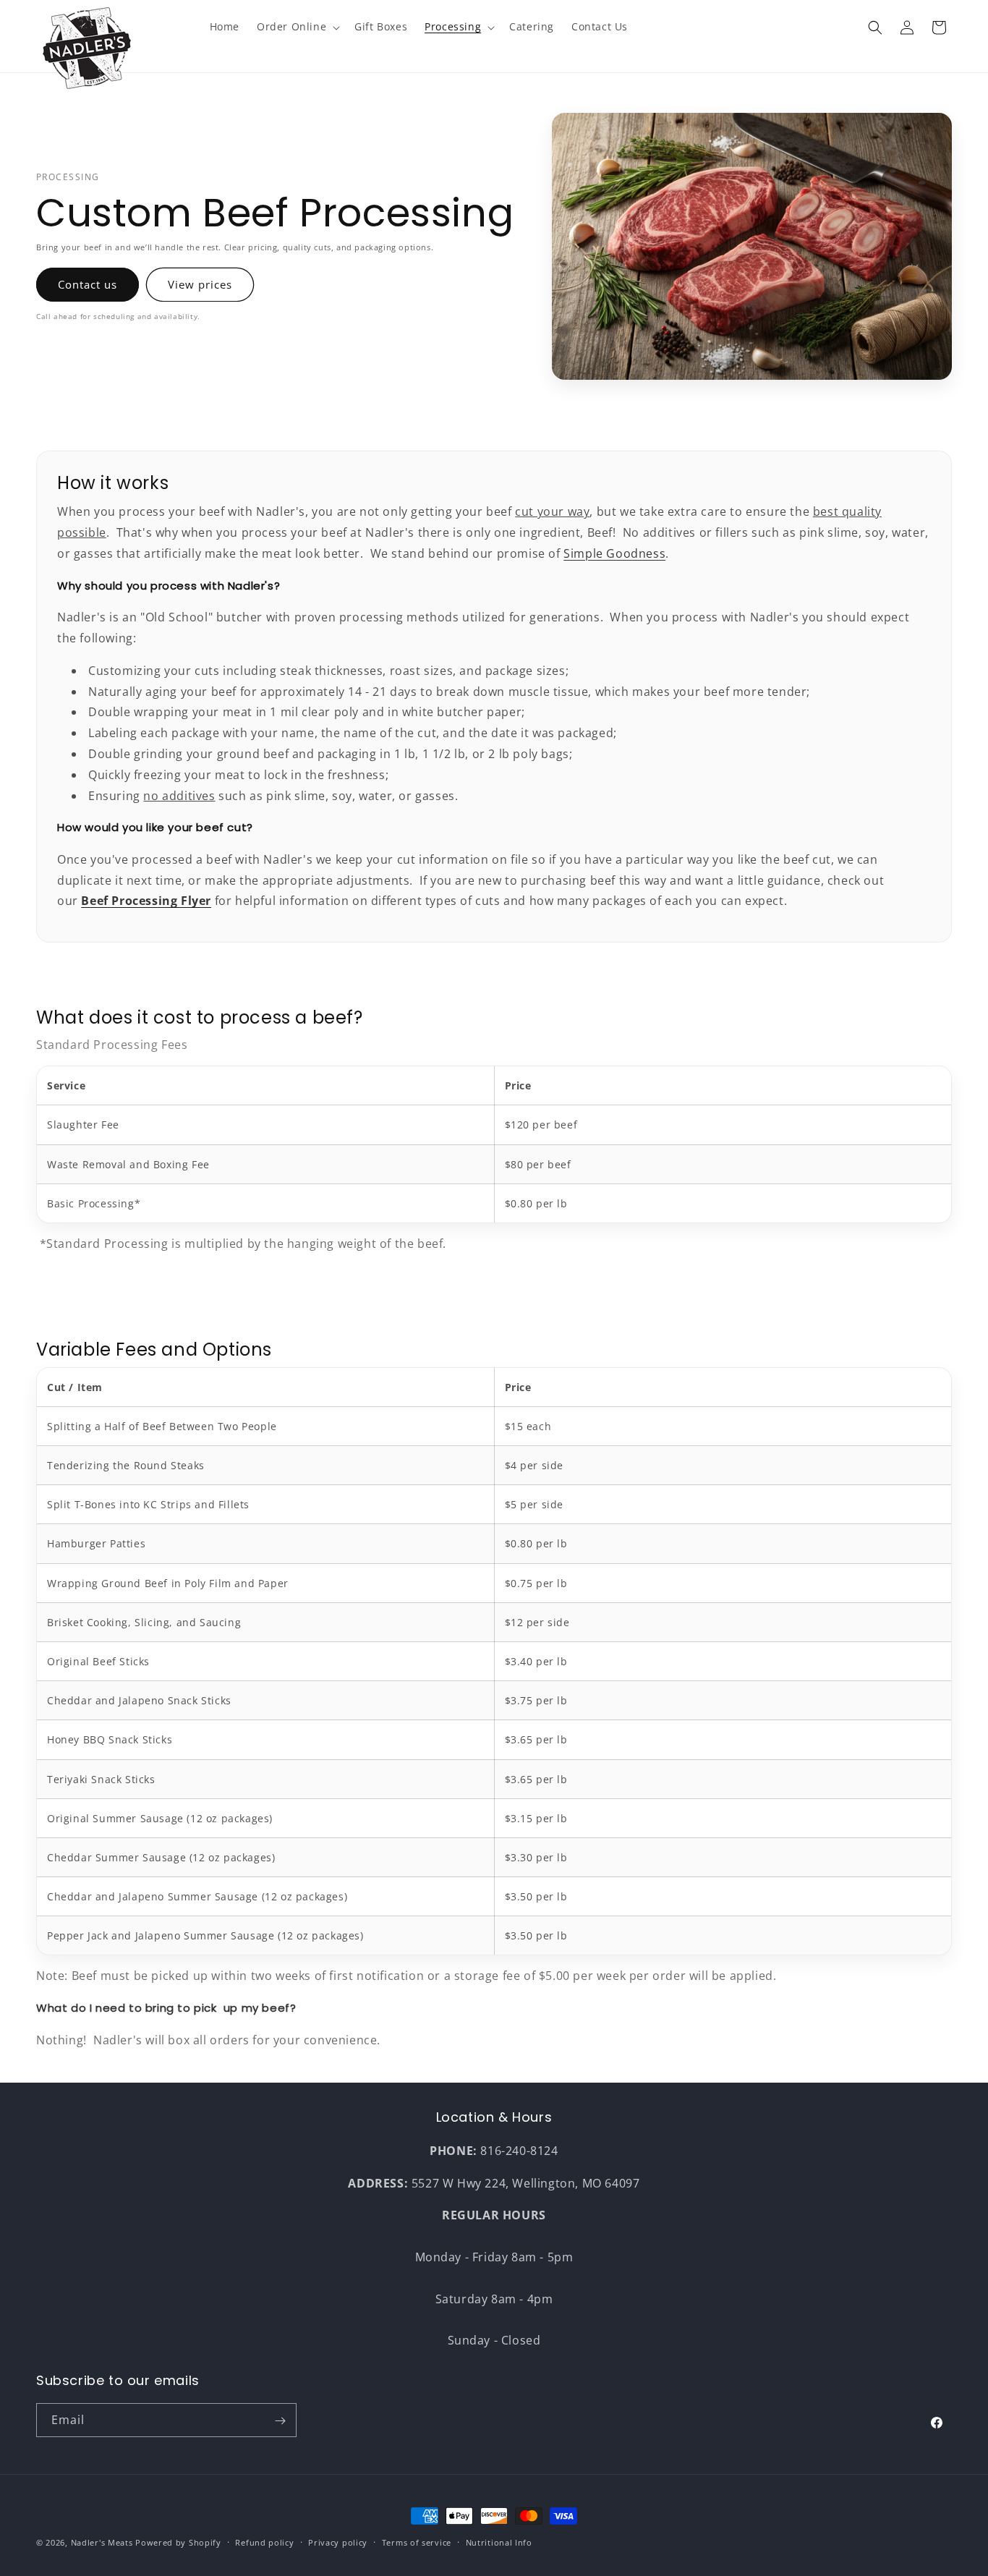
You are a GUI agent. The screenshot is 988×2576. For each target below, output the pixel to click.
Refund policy (264, 2542)
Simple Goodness (614, 553)
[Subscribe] (280, 2421)
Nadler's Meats (102, 2542)
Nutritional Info (499, 2542)
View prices (200, 284)
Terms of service (417, 2542)
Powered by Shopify (178, 2542)
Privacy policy (338, 2542)
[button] (297, 27)
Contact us (88, 284)
